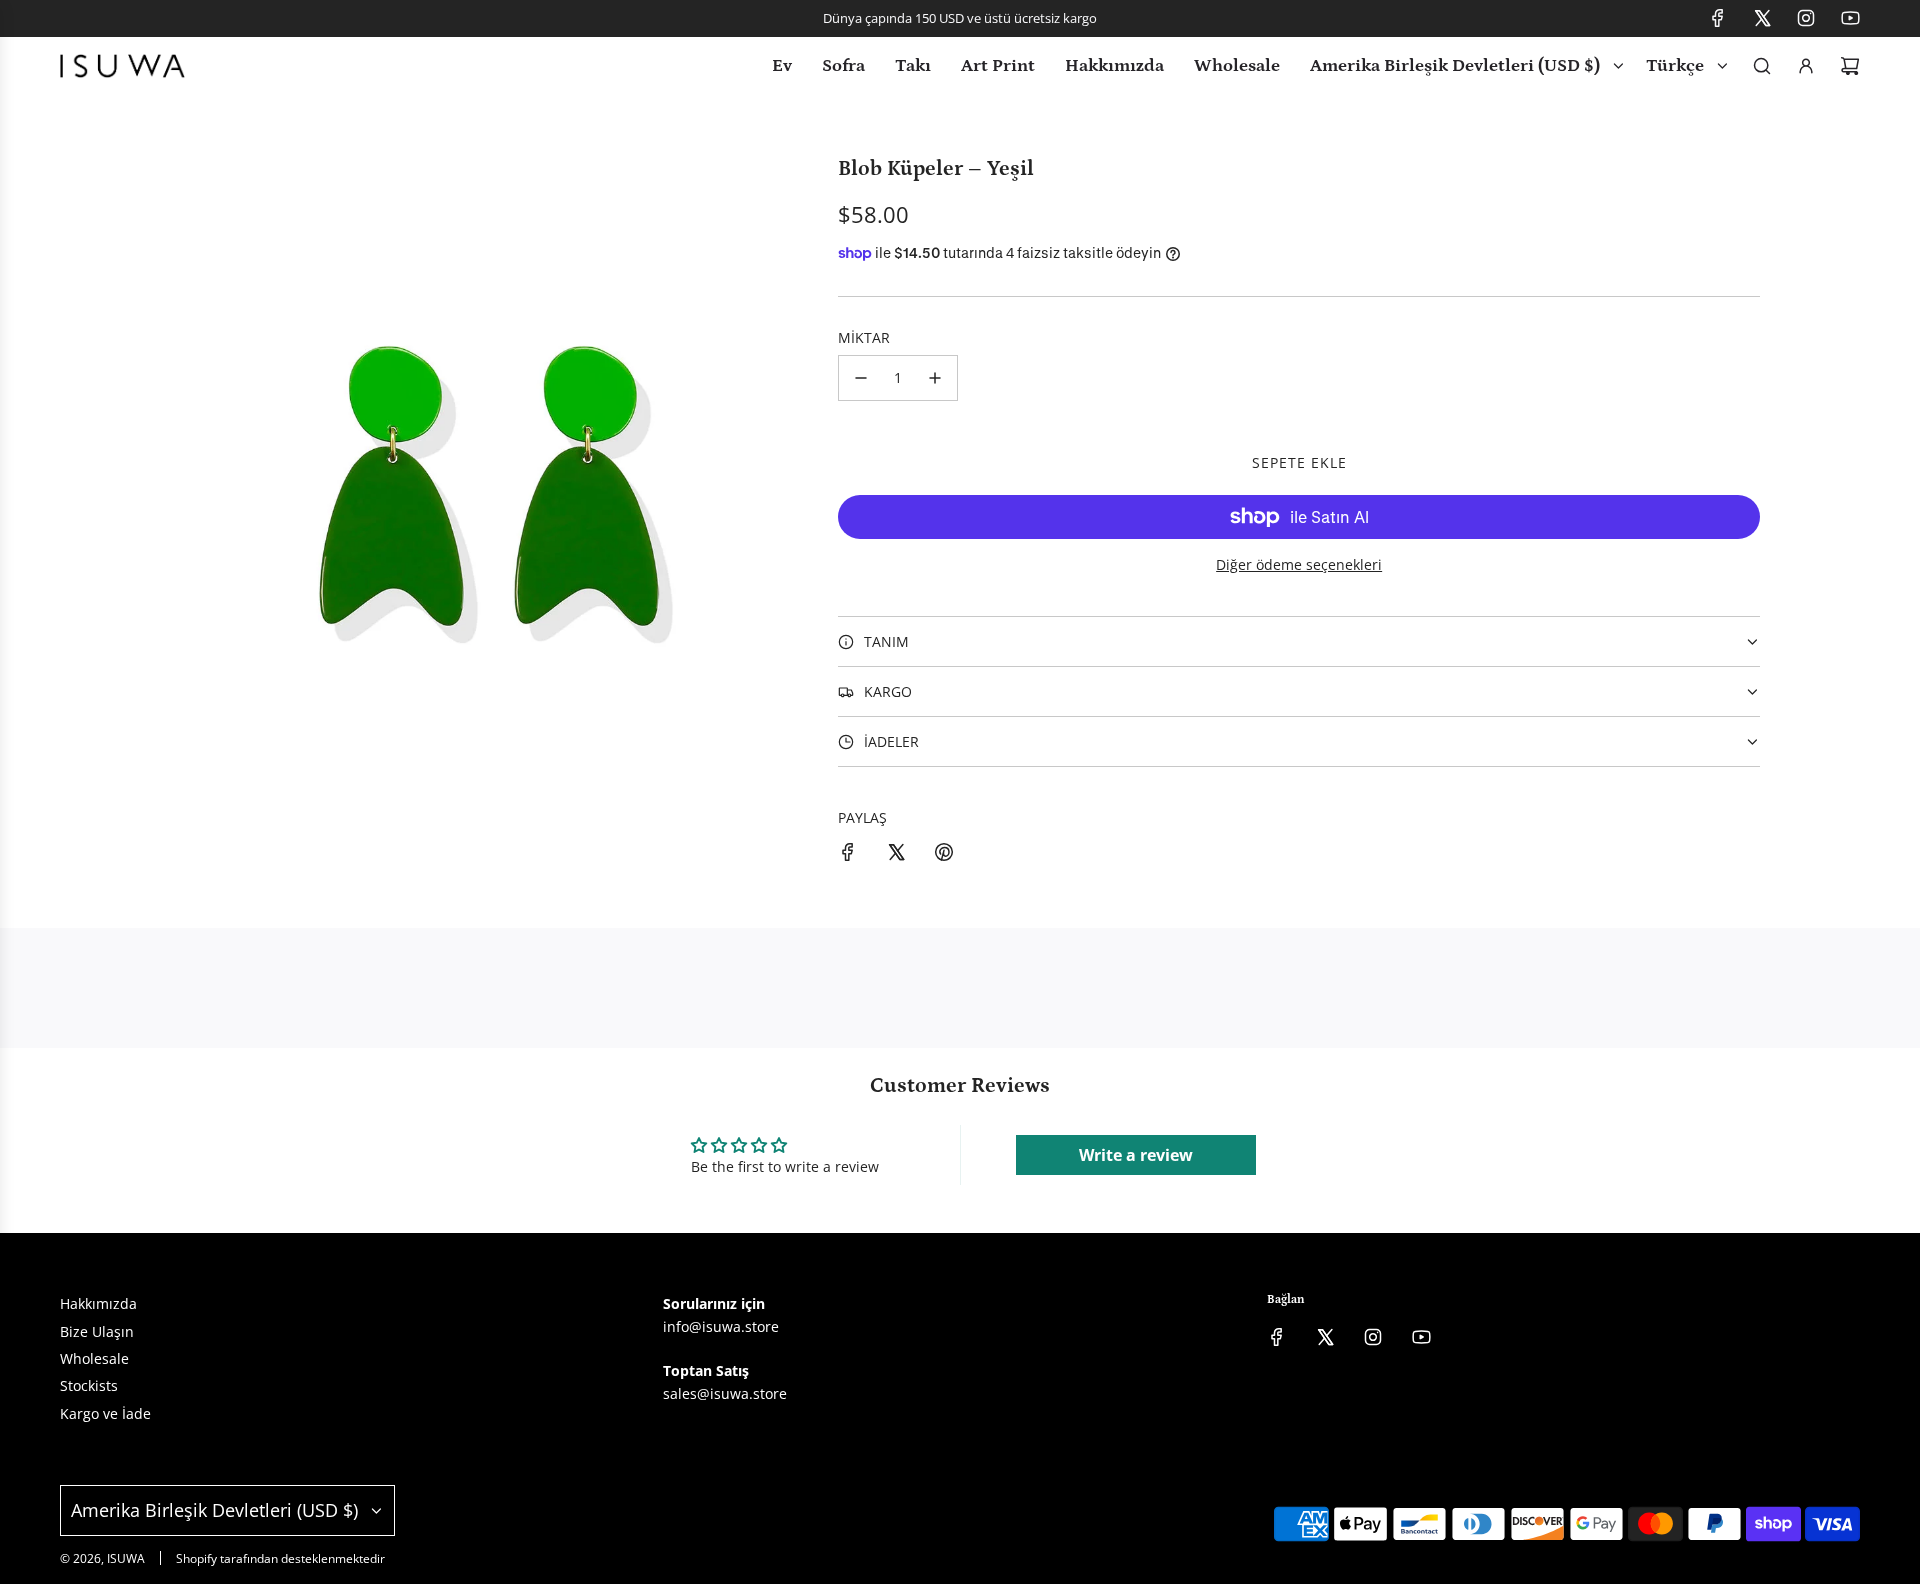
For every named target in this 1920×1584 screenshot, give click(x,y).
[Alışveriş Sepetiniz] (1850, 66)
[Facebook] (1718, 18)
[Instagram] (1806, 18)
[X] (1762, 18)
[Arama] (1762, 66)
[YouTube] (1850, 18)
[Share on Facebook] (848, 855)
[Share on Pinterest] (944, 855)
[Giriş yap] (1806, 66)
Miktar (864, 337)
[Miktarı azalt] (861, 378)
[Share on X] (896, 855)
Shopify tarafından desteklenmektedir (280, 1558)
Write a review (1136, 1155)
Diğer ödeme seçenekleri (1299, 564)
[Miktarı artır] (935, 378)
